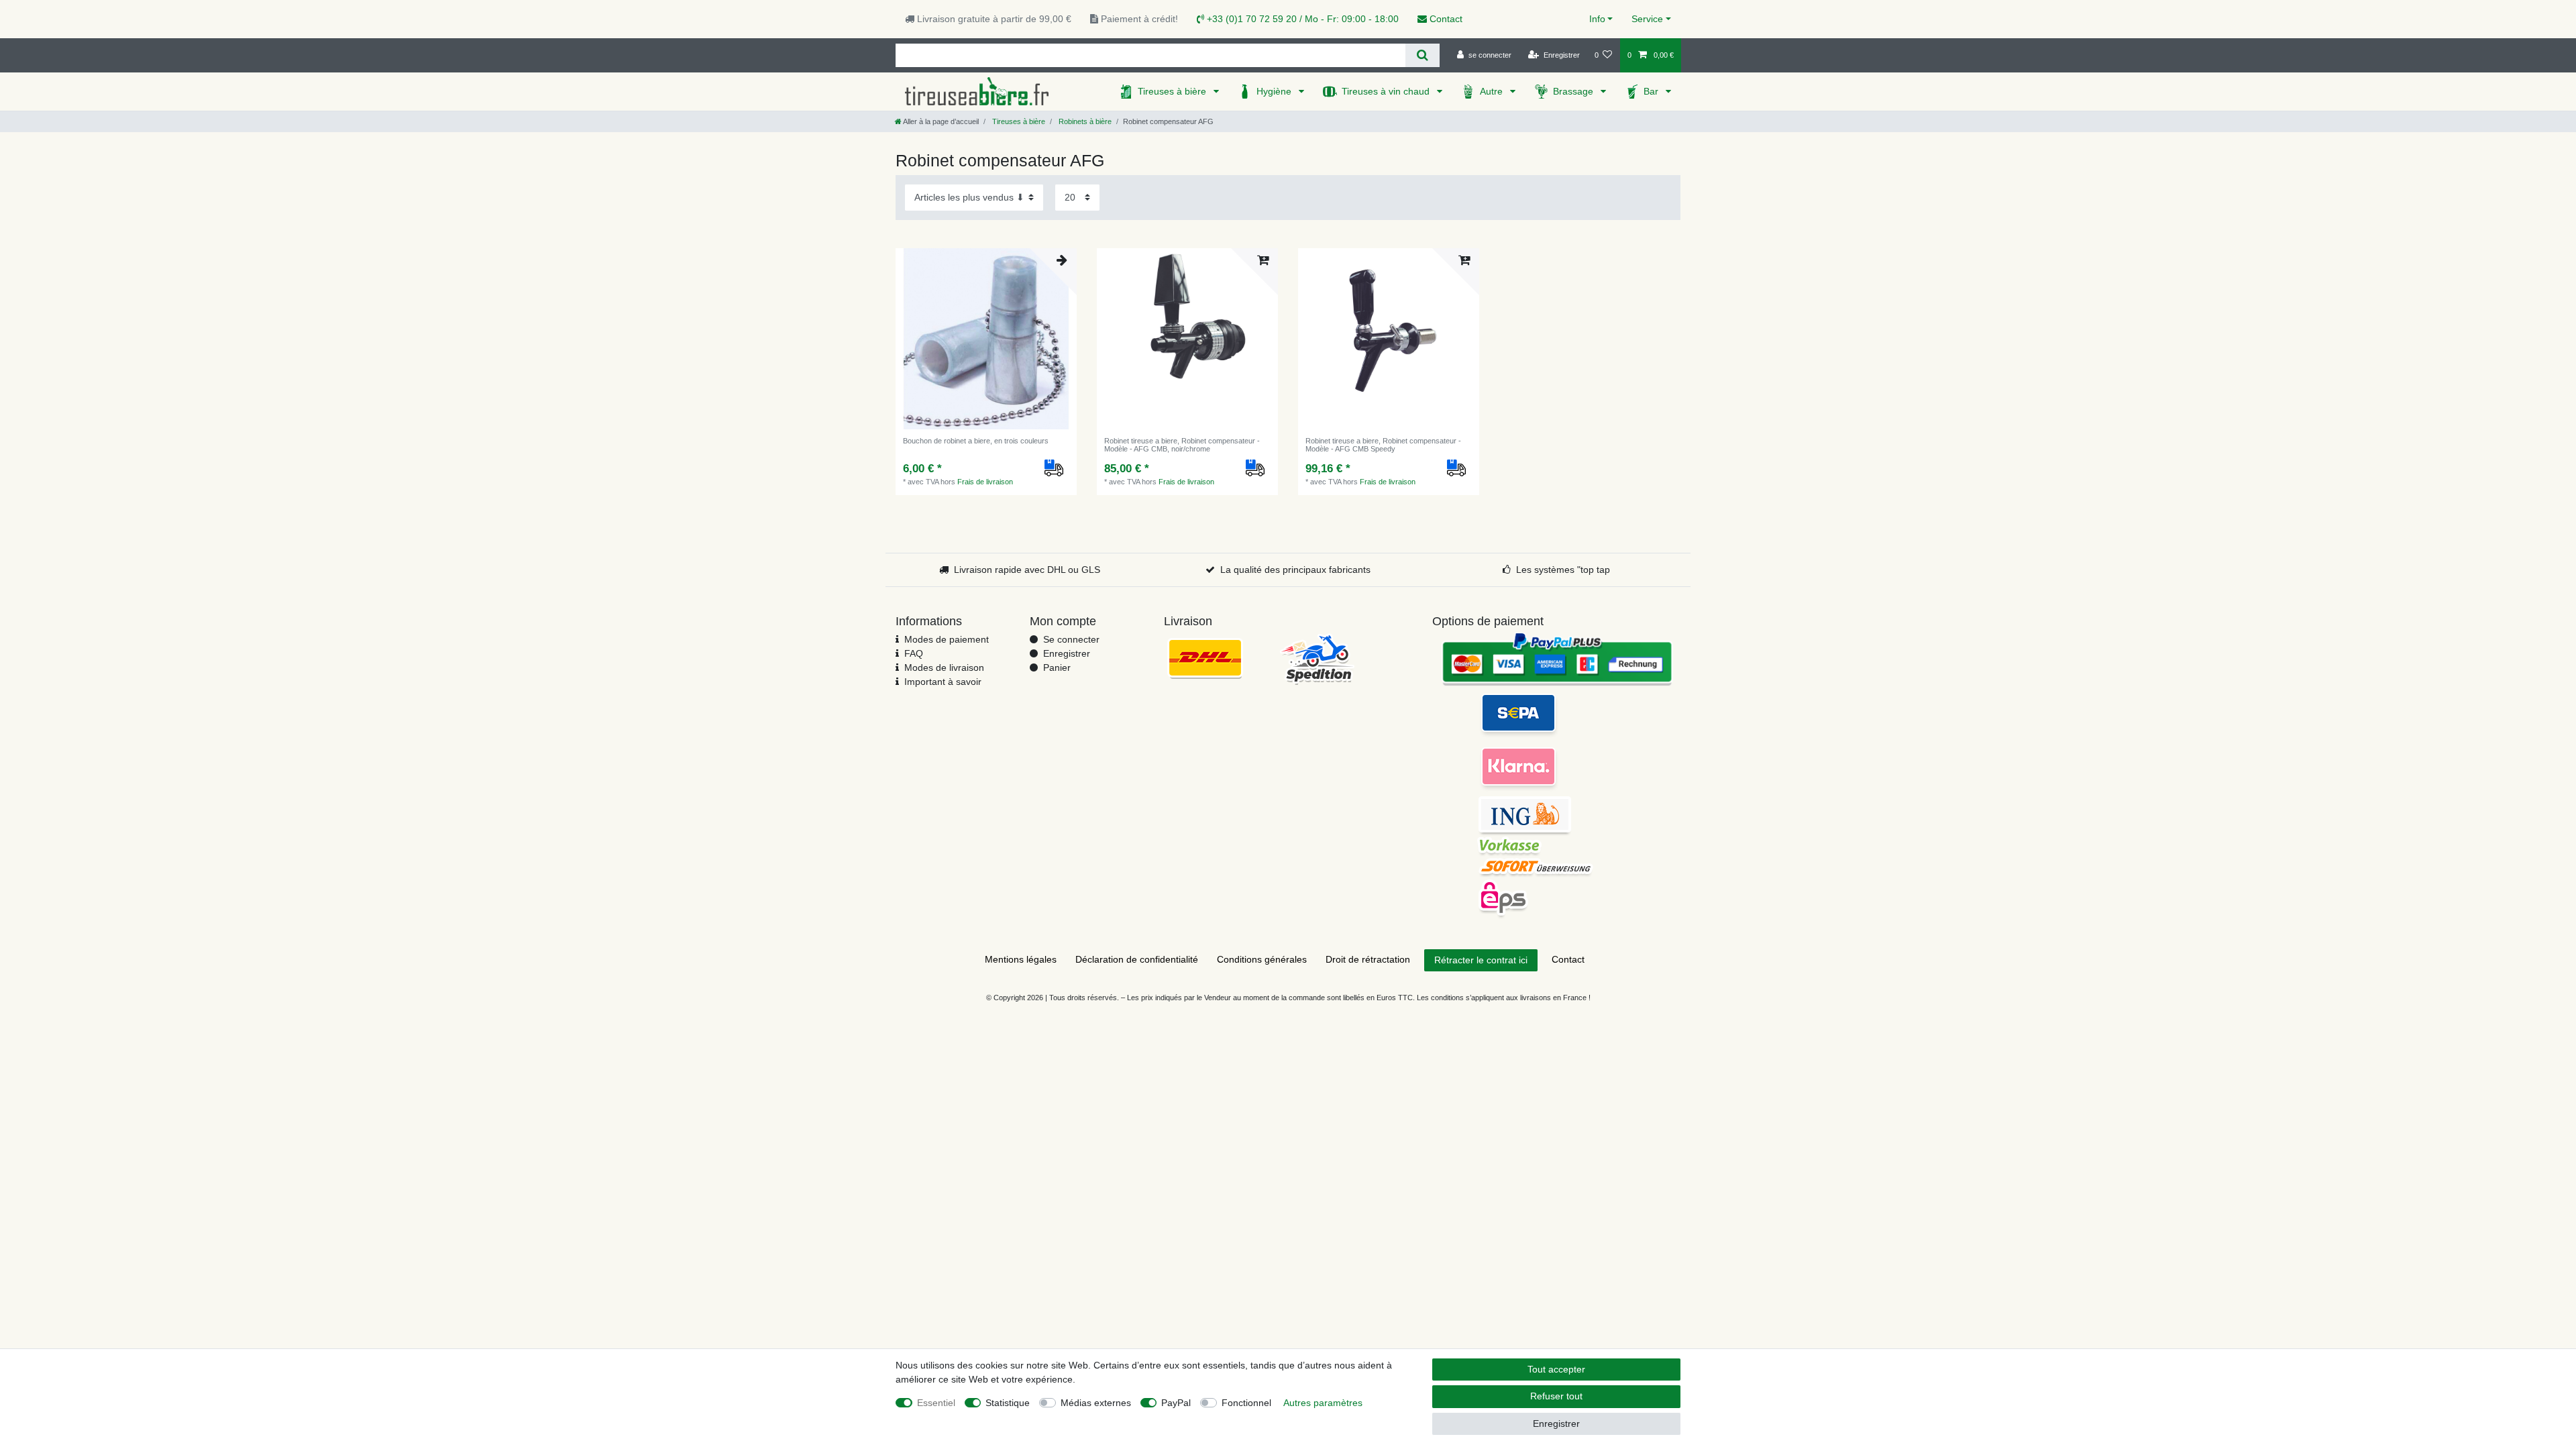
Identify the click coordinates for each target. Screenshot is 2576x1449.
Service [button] (1647, 19)
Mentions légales (1021, 959)
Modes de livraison (944, 667)
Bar (1652, 91)
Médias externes (1096, 1403)
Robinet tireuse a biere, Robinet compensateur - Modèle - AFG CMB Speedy (1383, 445)
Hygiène (1275, 91)
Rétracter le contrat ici (1481, 960)
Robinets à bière (1084, 121)
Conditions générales (1262, 959)
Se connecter (1071, 639)
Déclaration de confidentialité (1137, 959)
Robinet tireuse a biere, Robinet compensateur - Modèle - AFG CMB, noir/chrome (1182, 445)
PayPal (1176, 1403)
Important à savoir (943, 682)
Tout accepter (1556, 1369)
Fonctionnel (1246, 1403)
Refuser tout (1556, 1396)
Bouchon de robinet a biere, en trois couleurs (976, 441)
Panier (1057, 667)
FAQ (914, 653)
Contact (1445, 19)
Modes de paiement (947, 639)
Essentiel (936, 1403)
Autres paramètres (1323, 1403)
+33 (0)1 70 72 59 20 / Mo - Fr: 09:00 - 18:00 (1301, 19)
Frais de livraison (985, 482)
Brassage (1574, 91)
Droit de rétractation (1368, 959)
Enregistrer (1067, 653)
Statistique (1008, 1403)
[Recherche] (1423, 55)
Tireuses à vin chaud (1387, 91)
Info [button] (1597, 19)
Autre (1493, 91)
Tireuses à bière (1173, 91)
